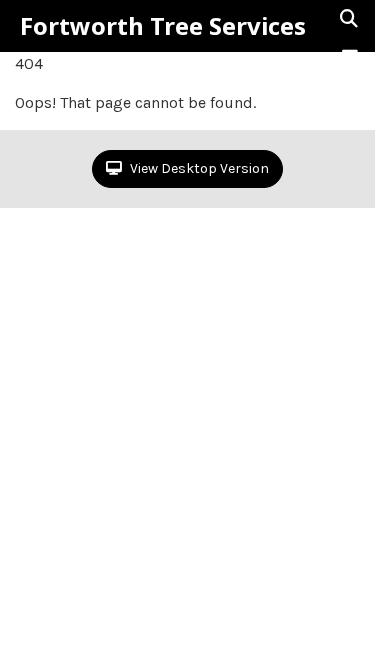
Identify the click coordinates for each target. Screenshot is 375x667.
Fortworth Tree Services (163, 26)
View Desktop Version (198, 168)
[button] (350, 57)
